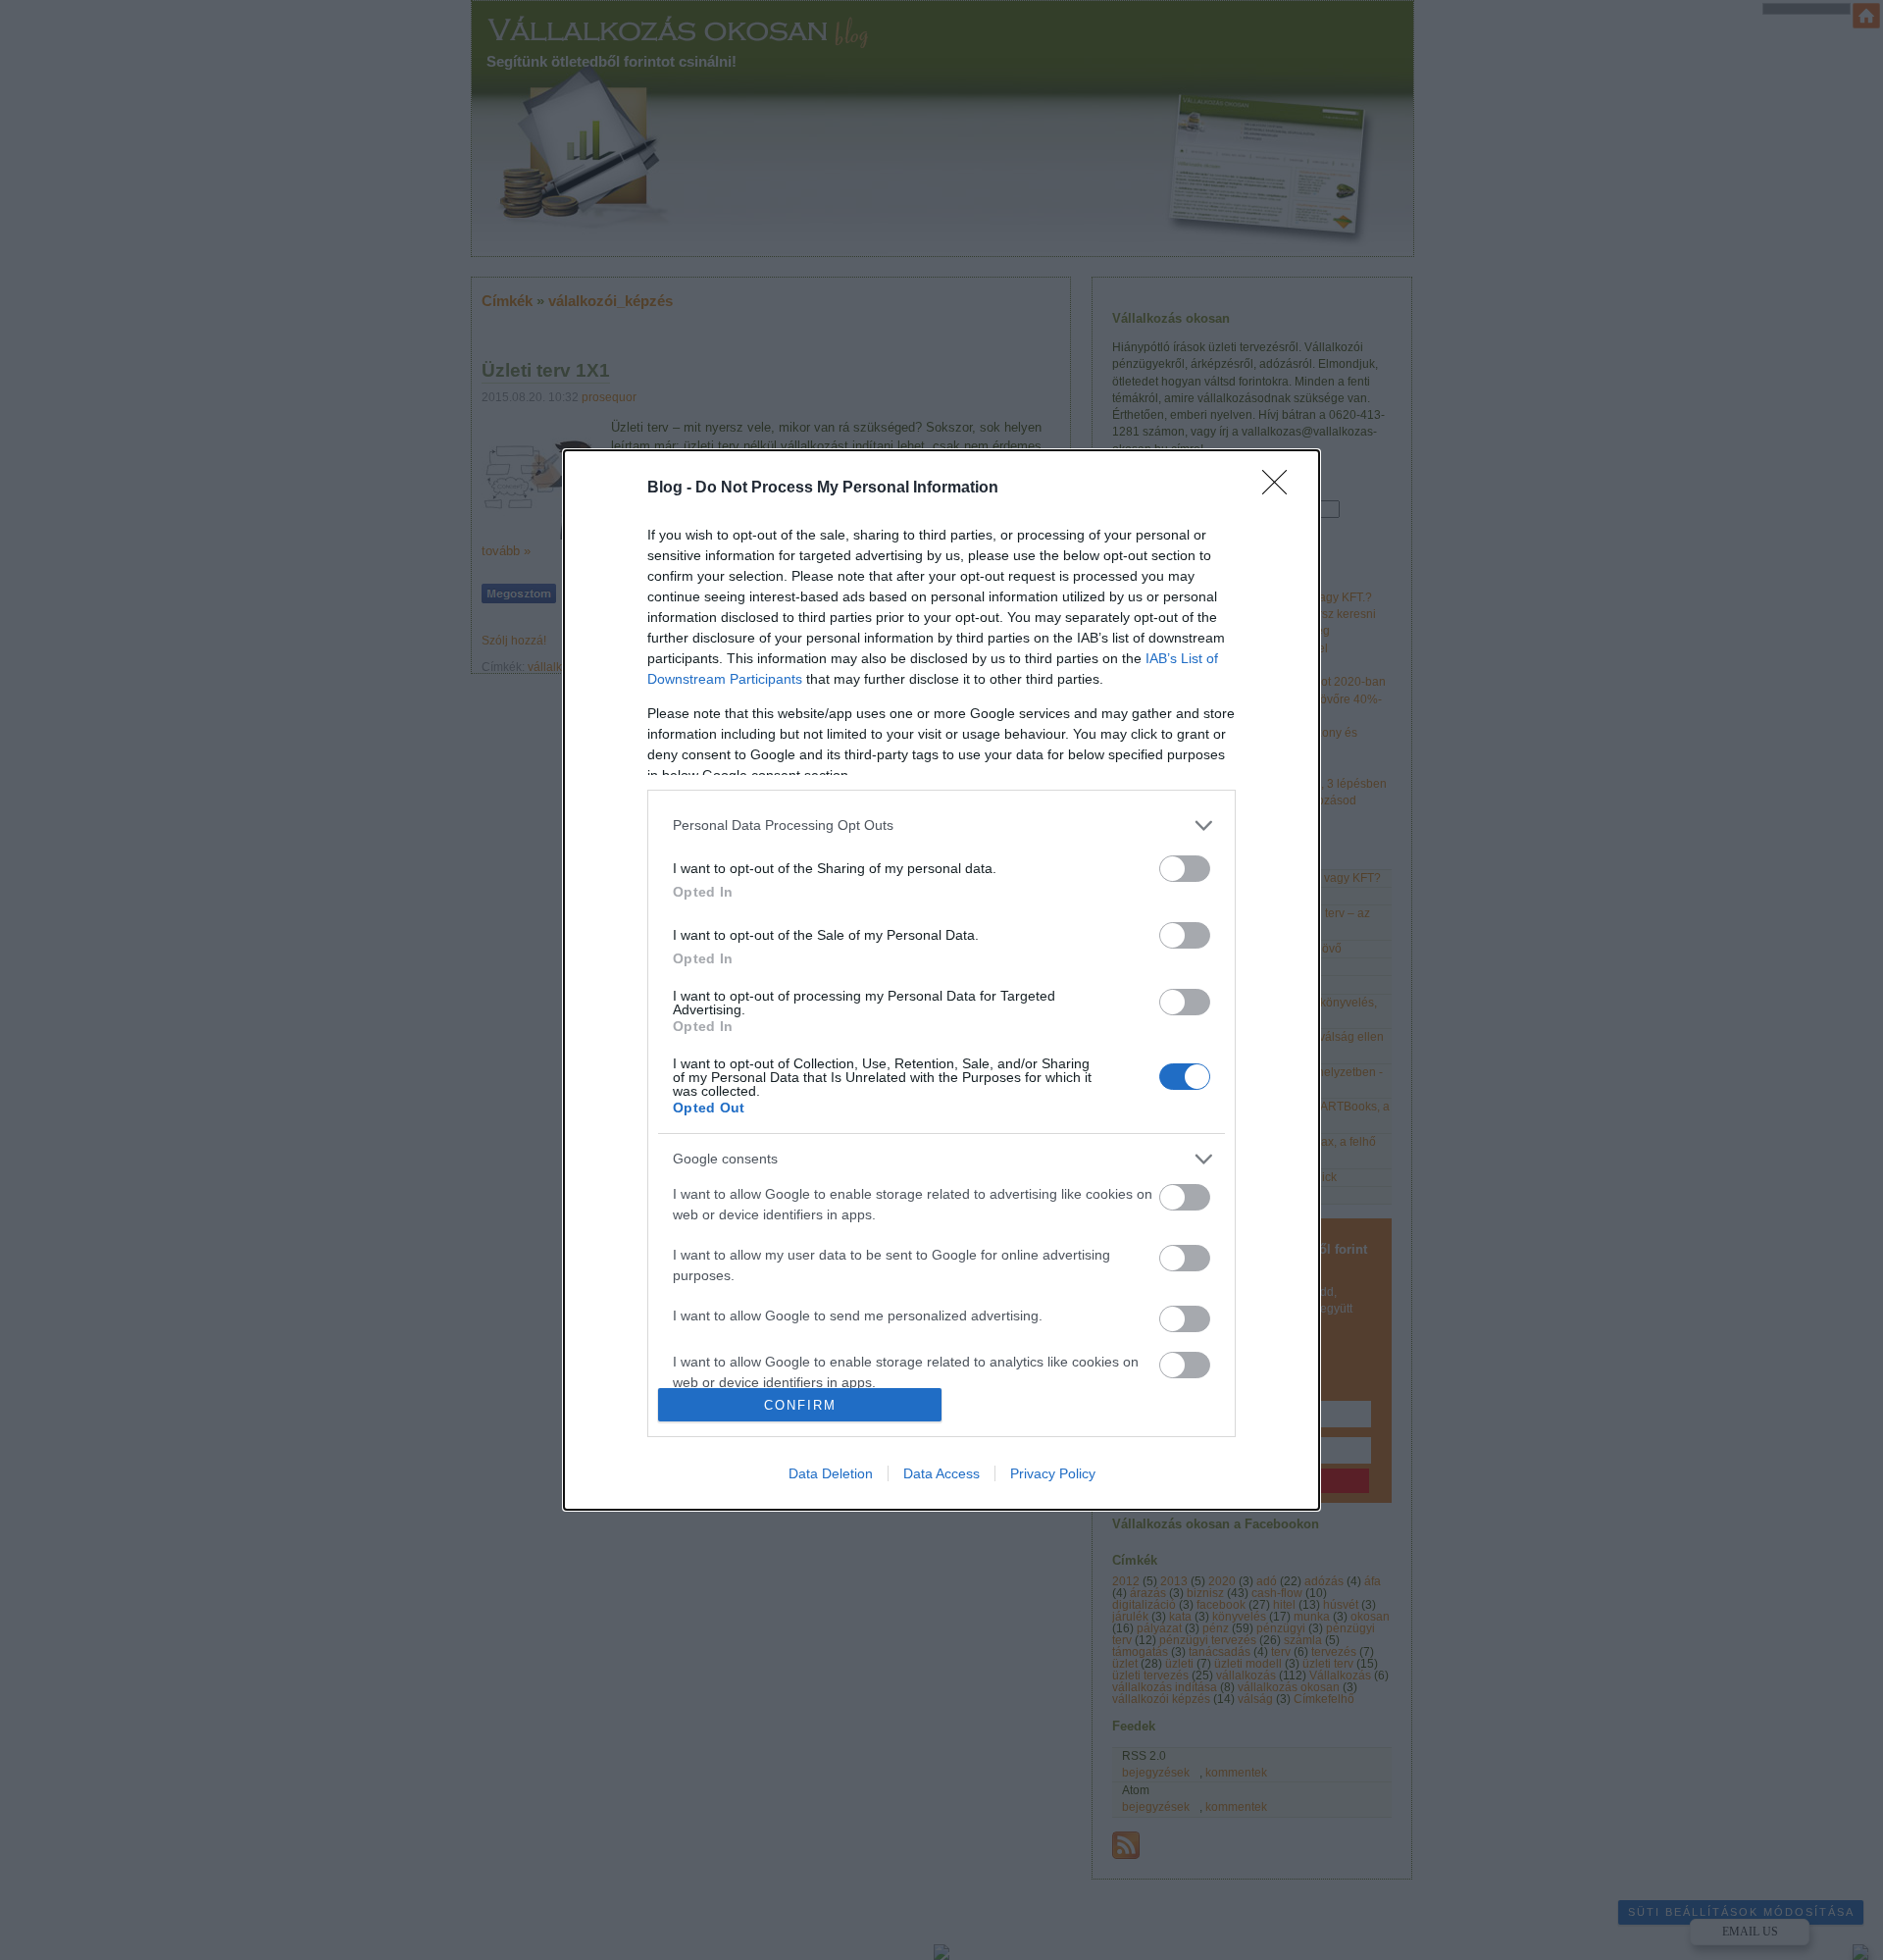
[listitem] (941, 825)
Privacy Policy (1053, 1473)
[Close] (1281, 489)
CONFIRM (800, 1405)
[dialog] (941, 980)
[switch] (1185, 869)
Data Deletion (831, 1473)
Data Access (941, 1473)
